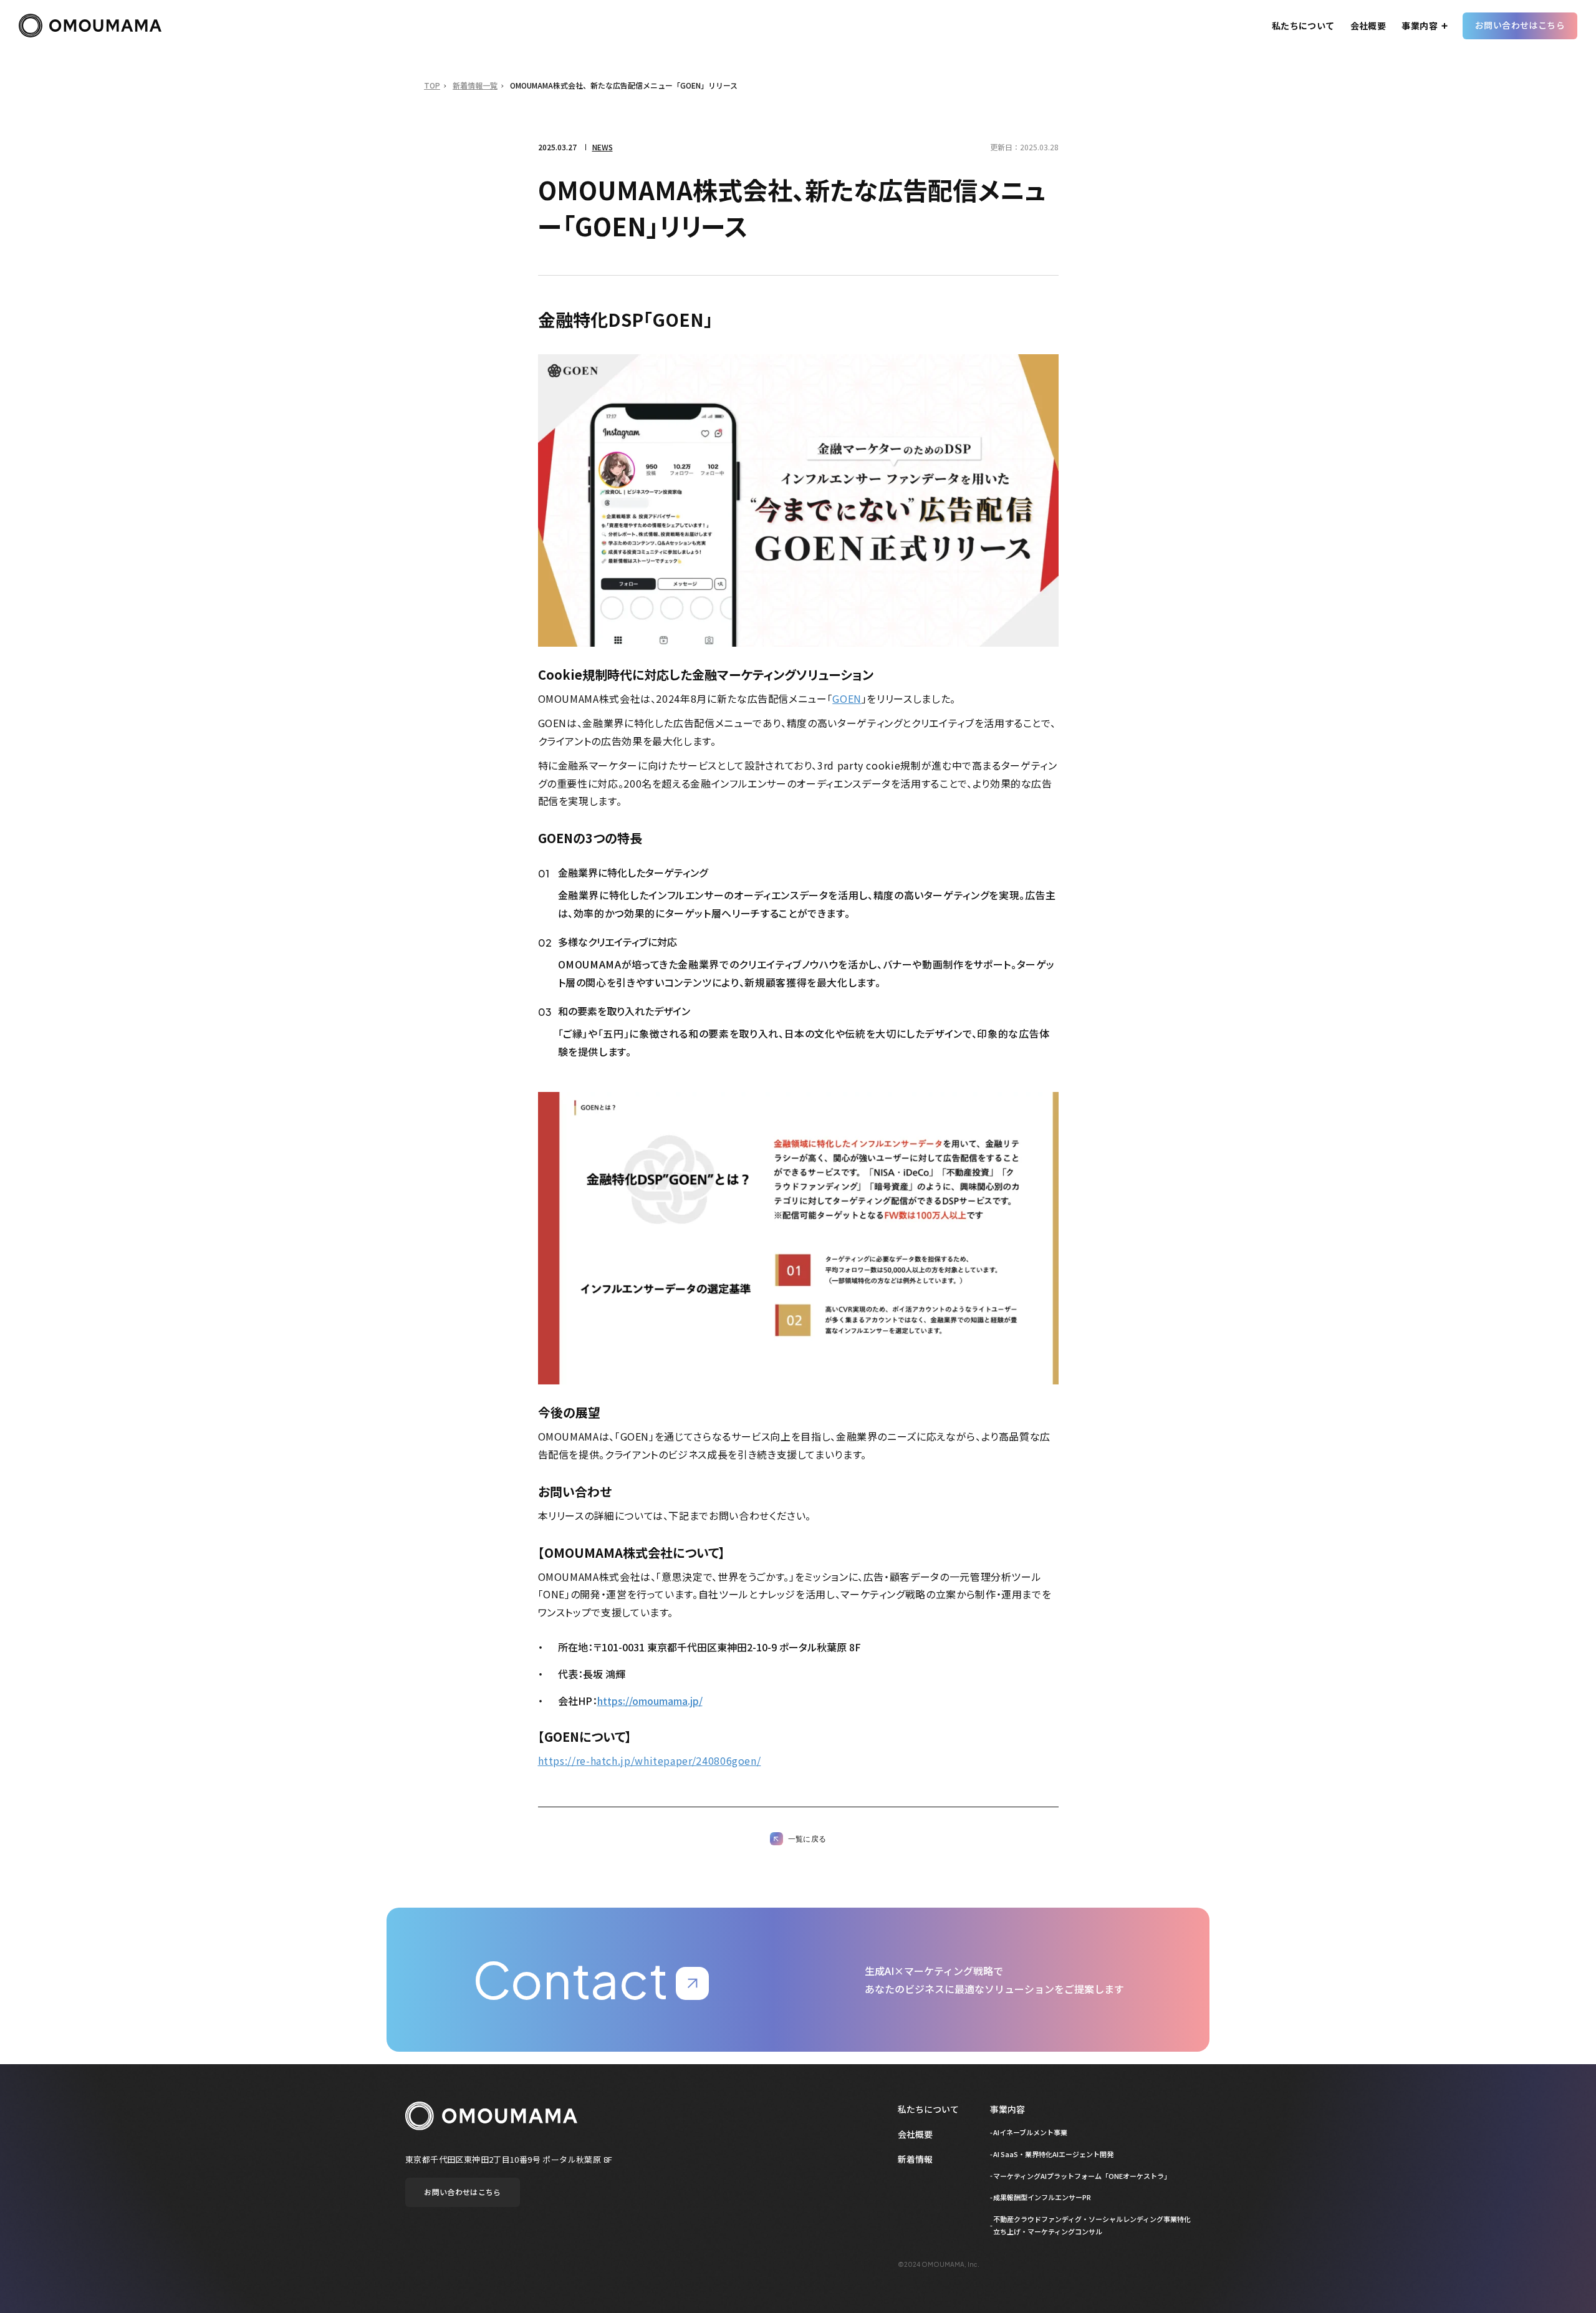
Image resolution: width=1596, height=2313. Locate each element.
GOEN (847, 698)
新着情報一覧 (475, 85)
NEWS (603, 147)
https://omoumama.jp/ (650, 1701)
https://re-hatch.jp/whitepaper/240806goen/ (650, 1760)
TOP (432, 85)
